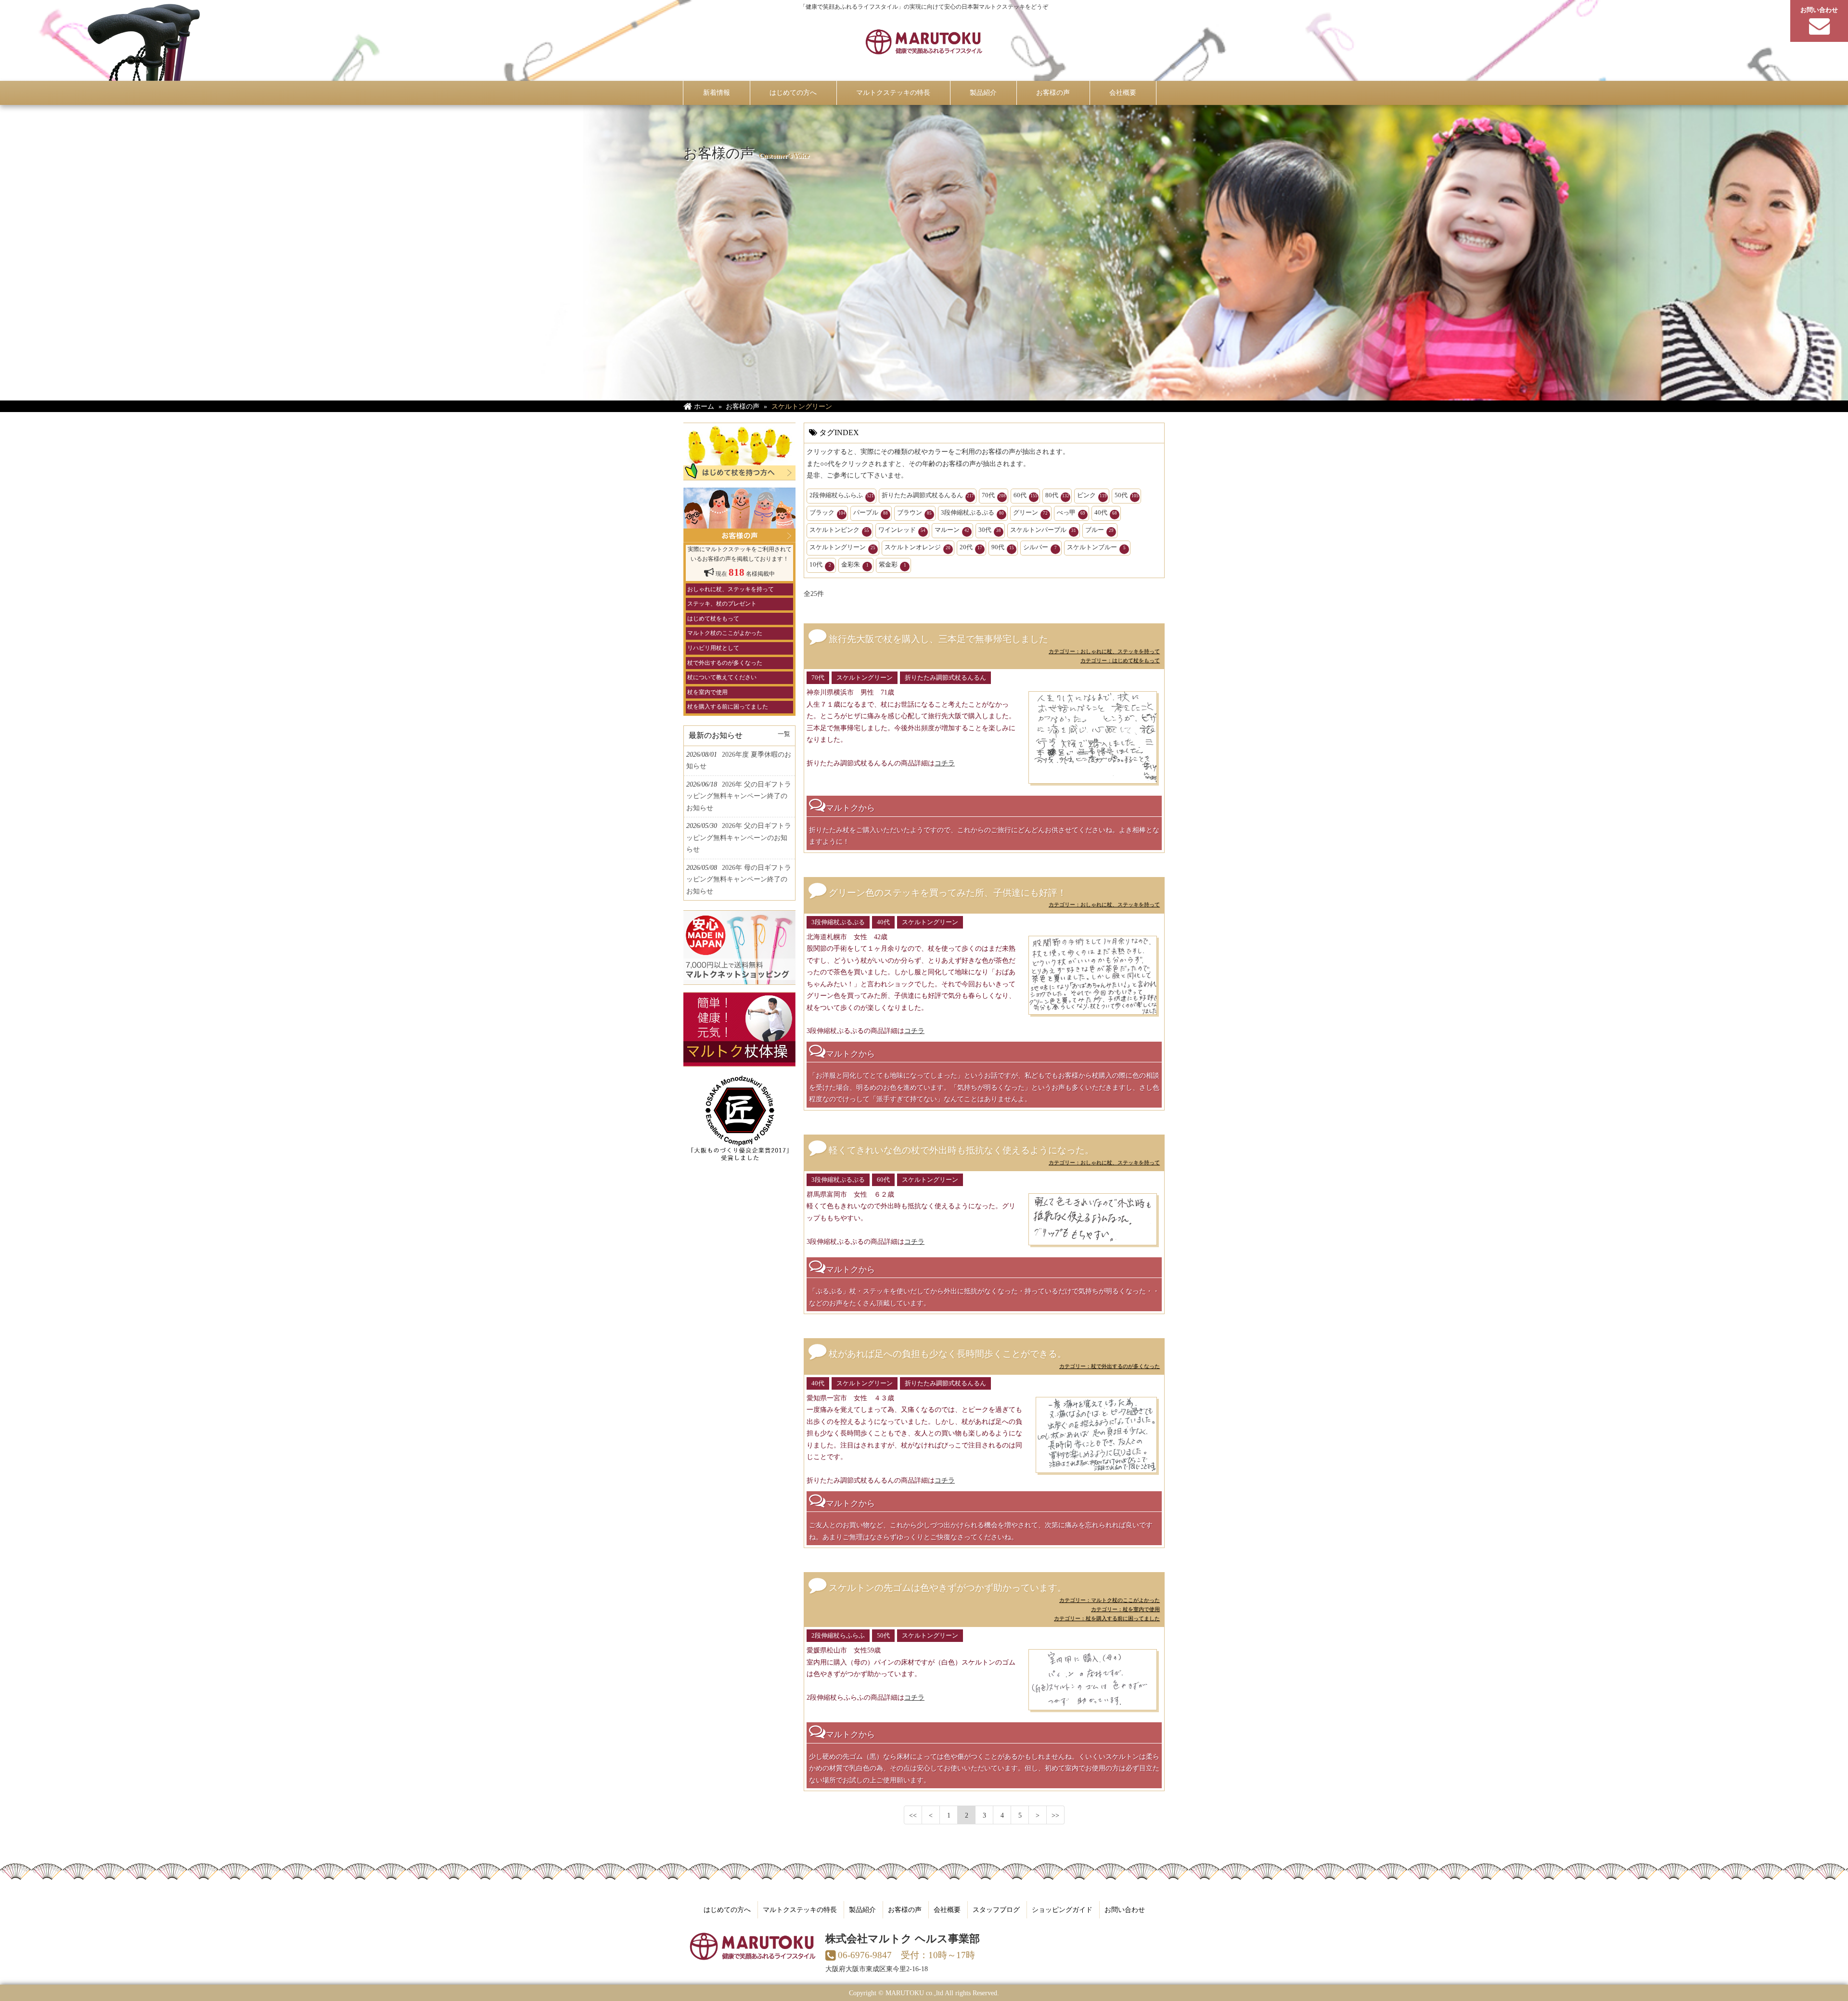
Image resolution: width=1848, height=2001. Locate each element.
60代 (1026, 495)
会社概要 (947, 1910)
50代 (1127, 495)
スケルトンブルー (1096, 547)
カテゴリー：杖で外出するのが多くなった (1110, 1366)
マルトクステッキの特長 (800, 1910)
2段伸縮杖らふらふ (842, 495)
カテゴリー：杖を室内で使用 (1125, 1609)
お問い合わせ (1125, 1910)
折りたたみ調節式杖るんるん (928, 495)
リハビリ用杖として (713, 648)
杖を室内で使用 (707, 692)
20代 (971, 547)
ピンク (1092, 495)
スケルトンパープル (1043, 530)
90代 (1003, 547)
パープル (871, 512)
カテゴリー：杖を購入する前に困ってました (1107, 1618)
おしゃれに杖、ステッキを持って (731, 589)
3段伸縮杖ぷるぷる (972, 512)
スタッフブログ (996, 1910)
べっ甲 (1071, 512)
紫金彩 (892, 564)
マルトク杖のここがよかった (725, 633)
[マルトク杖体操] (739, 1061)
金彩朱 (855, 564)
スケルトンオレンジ (918, 547)
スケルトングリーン (842, 547)
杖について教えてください (722, 677)
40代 (1106, 512)
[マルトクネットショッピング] (739, 979)
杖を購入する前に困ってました (728, 707)
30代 (990, 530)
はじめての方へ (727, 1910)
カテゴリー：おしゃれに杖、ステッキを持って (1104, 651)
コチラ (945, 763)
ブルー (1099, 530)
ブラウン (914, 512)
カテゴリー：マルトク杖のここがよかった (1110, 1600)
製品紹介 (862, 1910)
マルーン (952, 530)
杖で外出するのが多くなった (725, 663)
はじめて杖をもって (713, 619)
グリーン (1030, 512)
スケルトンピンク (839, 530)
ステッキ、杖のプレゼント (722, 604)
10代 (820, 564)
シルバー (1040, 547)
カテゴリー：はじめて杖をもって (1120, 660)
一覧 (784, 734)
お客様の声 (905, 1910)
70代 (994, 495)
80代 (1057, 495)
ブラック (828, 512)
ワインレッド (902, 530)
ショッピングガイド (1062, 1910)
